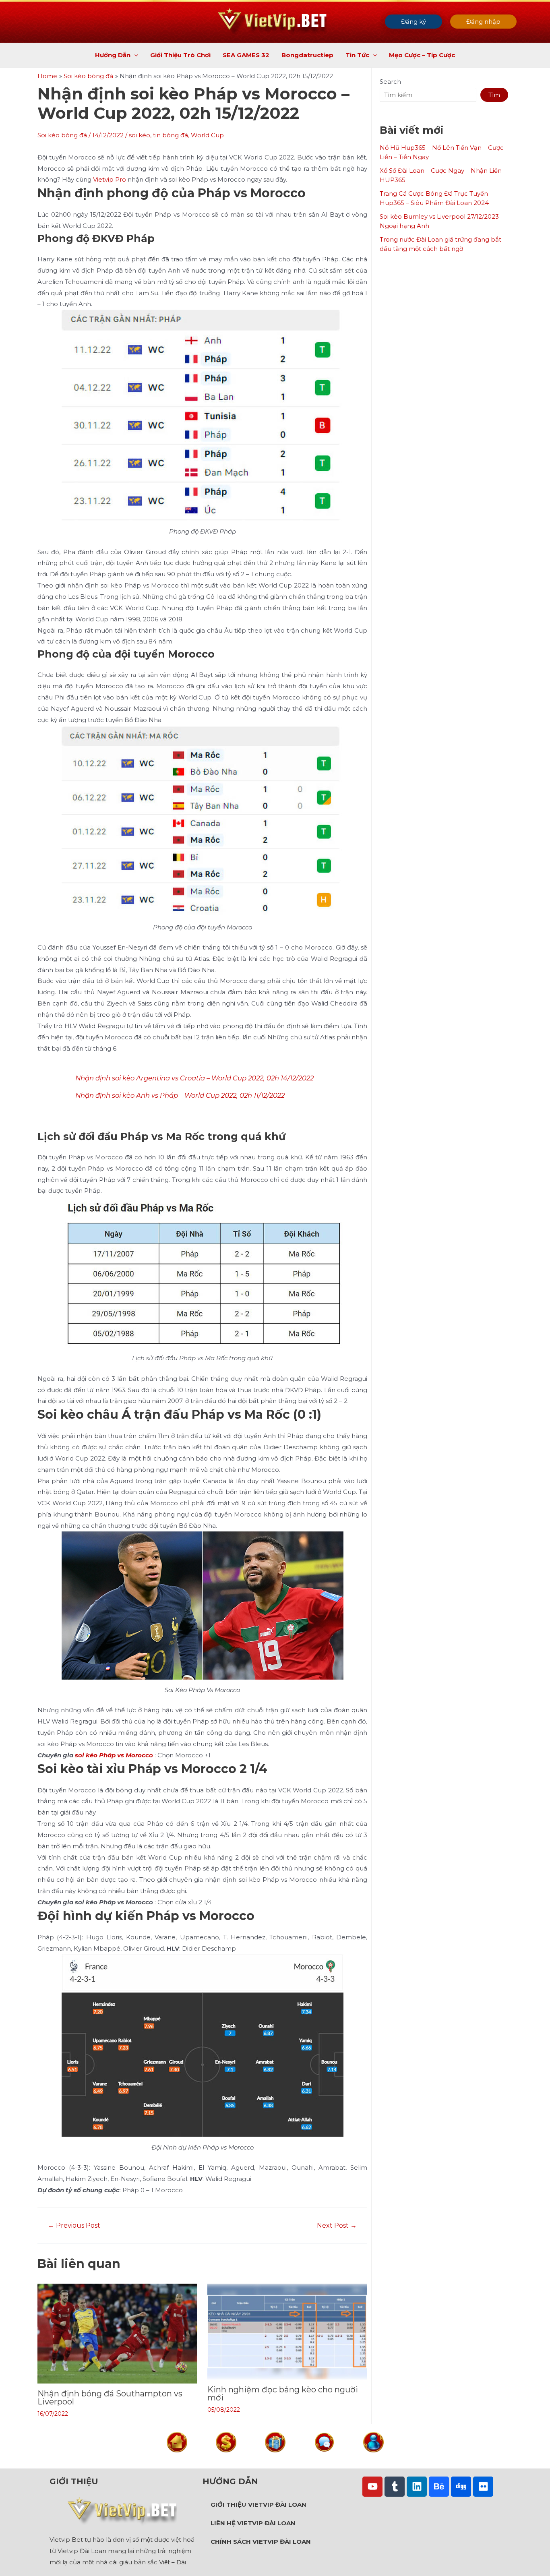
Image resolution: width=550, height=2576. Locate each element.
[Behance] (439, 2487)
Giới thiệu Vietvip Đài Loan (258, 2505)
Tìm (494, 95)
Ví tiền (226, 2459)
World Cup (207, 135)
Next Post (337, 2226)
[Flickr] (483, 2487)
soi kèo (140, 135)
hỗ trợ (324, 2459)
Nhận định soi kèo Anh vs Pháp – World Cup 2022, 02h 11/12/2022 (180, 1095)
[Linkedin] (417, 2487)
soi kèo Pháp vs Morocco (114, 1755)
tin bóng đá (171, 135)
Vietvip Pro (110, 179)
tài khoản (373, 2459)
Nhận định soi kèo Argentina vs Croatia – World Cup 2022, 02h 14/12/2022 (194, 1078)
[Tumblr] (395, 2487)
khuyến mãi (275, 2459)
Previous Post (74, 2226)
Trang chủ (177, 2459)
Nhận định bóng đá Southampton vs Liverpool (110, 2398)
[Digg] (461, 2487)
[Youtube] (372, 2487)
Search (390, 82)
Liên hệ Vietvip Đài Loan (253, 2523)
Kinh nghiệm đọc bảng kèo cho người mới (283, 2394)
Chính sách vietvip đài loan (261, 2542)
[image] (177, 2442)
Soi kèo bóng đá (62, 135)
